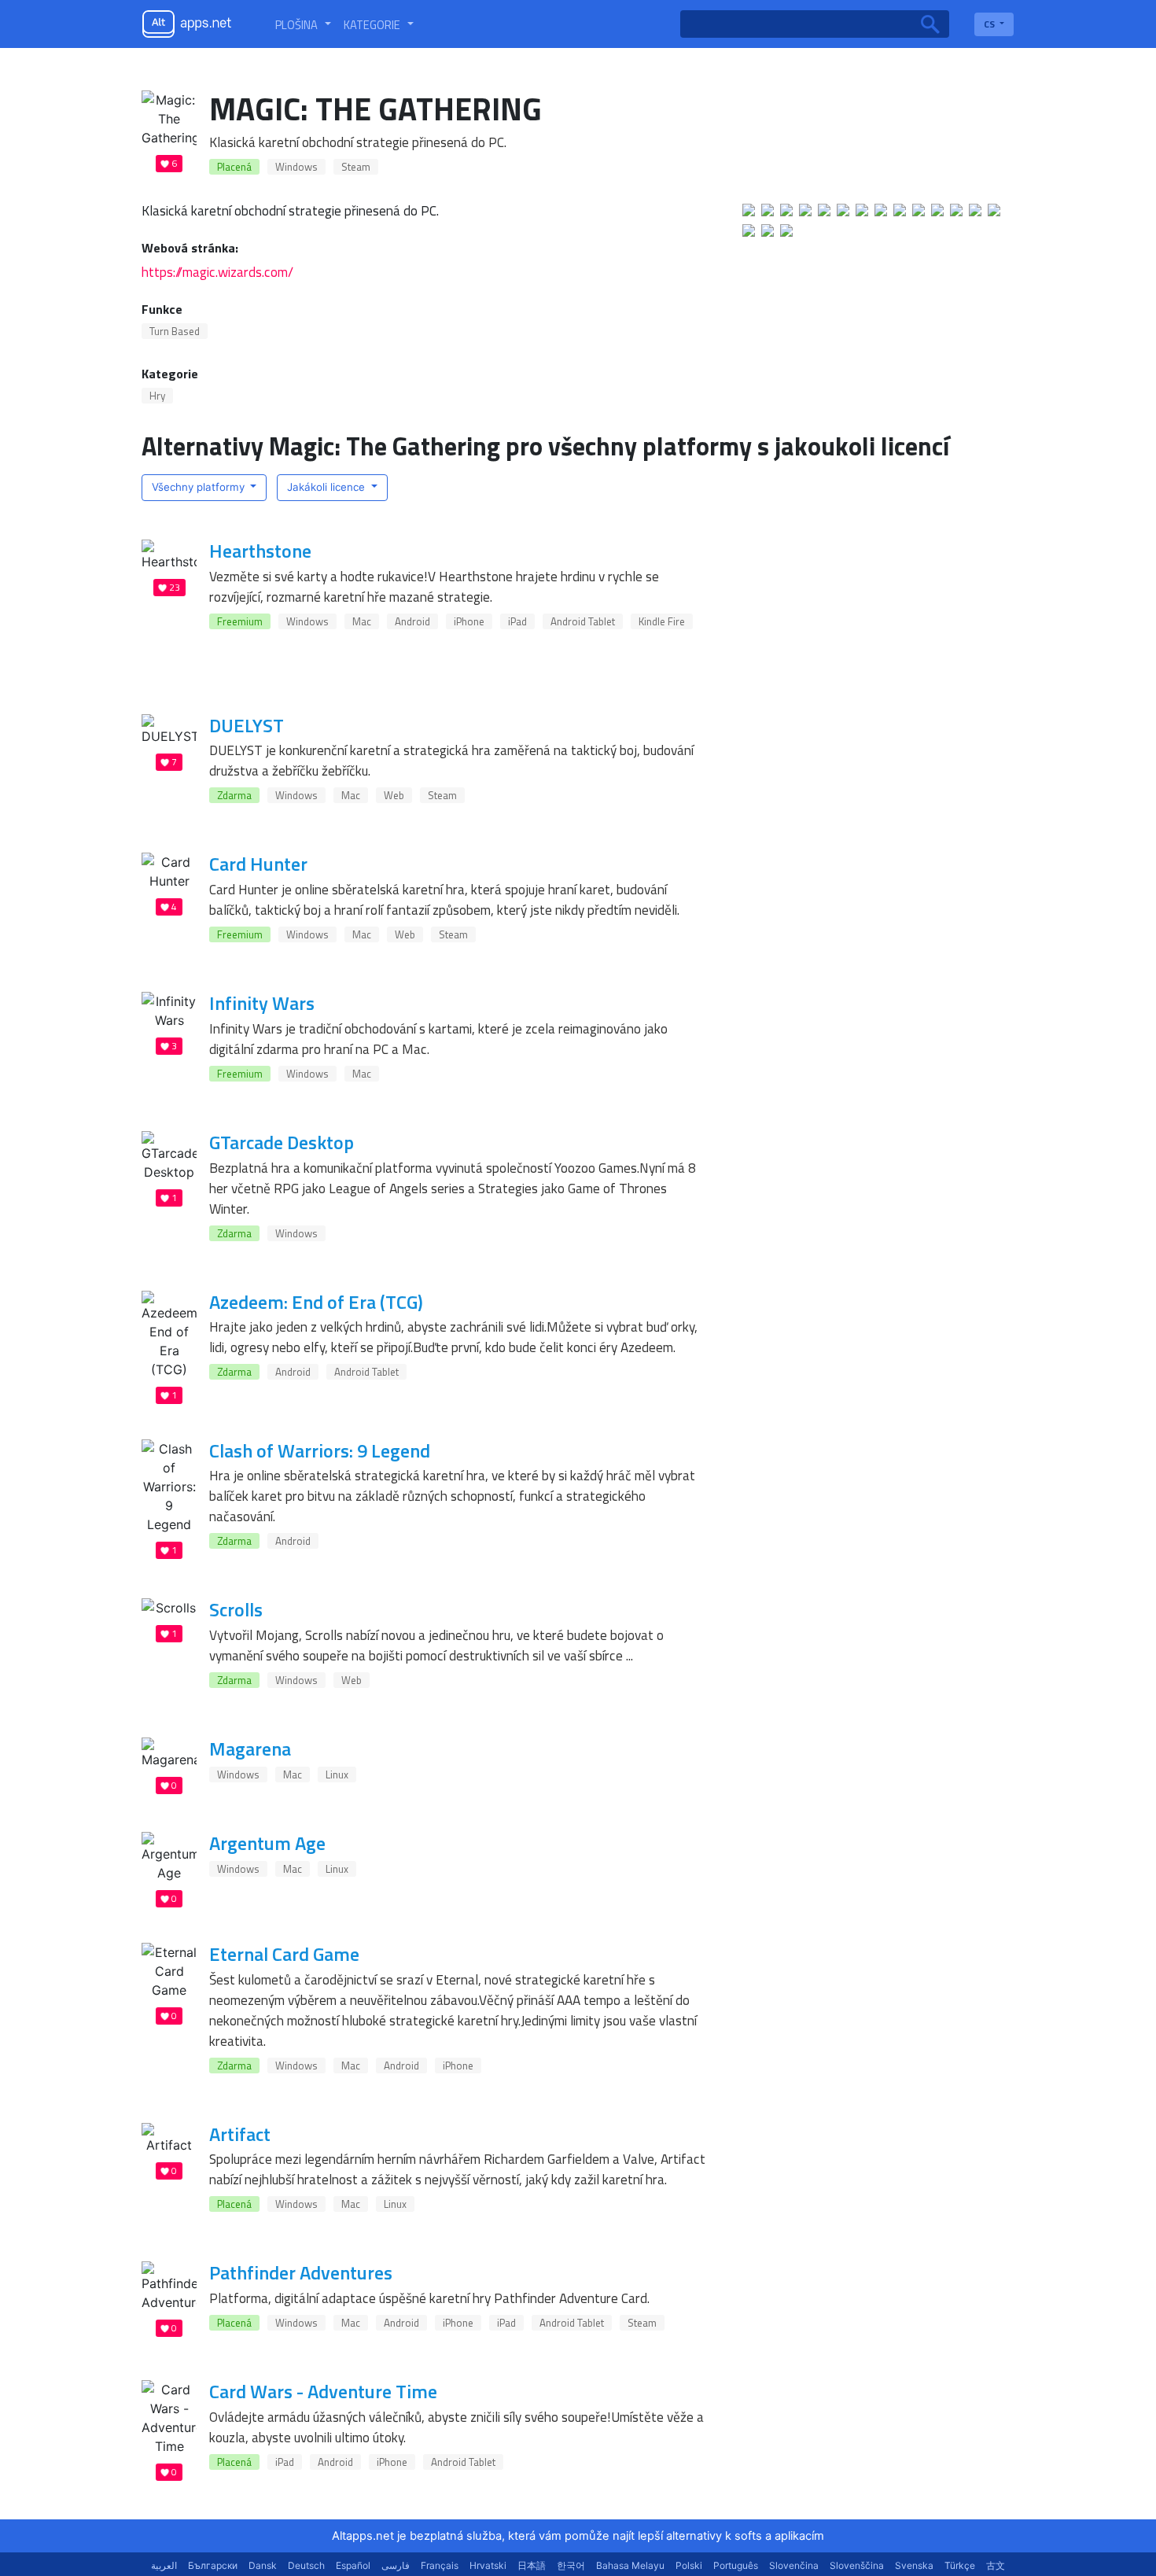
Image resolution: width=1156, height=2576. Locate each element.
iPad (517, 621)
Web (394, 795)
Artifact (240, 2134)
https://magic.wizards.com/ (217, 272)
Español (353, 2565)
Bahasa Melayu (630, 2565)
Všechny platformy (200, 487)
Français (440, 2565)
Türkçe (960, 2565)
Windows (296, 167)
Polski (689, 2565)
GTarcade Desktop (282, 1142)
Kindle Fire (662, 621)
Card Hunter (258, 864)
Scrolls (236, 1609)
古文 (996, 2565)
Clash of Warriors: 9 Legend (320, 1450)
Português (736, 2565)
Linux (337, 1774)
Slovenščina (857, 2565)
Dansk (263, 2565)
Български (213, 2565)
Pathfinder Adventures (301, 2272)
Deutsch (306, 2565)
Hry (157, 396)
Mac (362, 621)
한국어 (571, 2565)
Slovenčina (794, 2565)
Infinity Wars (262, 1003)
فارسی (396, 2565)
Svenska (914, 2565)
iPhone (469, 621)
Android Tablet (583, 621)
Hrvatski (488, 2565)
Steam (356, 167)
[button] (303, 24)
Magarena (250, 1749)
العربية (164, 2565)
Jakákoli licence (328, 487)
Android (412, 621)
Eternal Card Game (284, 1954)
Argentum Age (267, 1843)
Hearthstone (260, 551)
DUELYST (247, 725)
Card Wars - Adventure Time (323, 2391)
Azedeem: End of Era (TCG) (316, 1302)
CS (990, 24)
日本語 (532, 2565)
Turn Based (175, 331)
